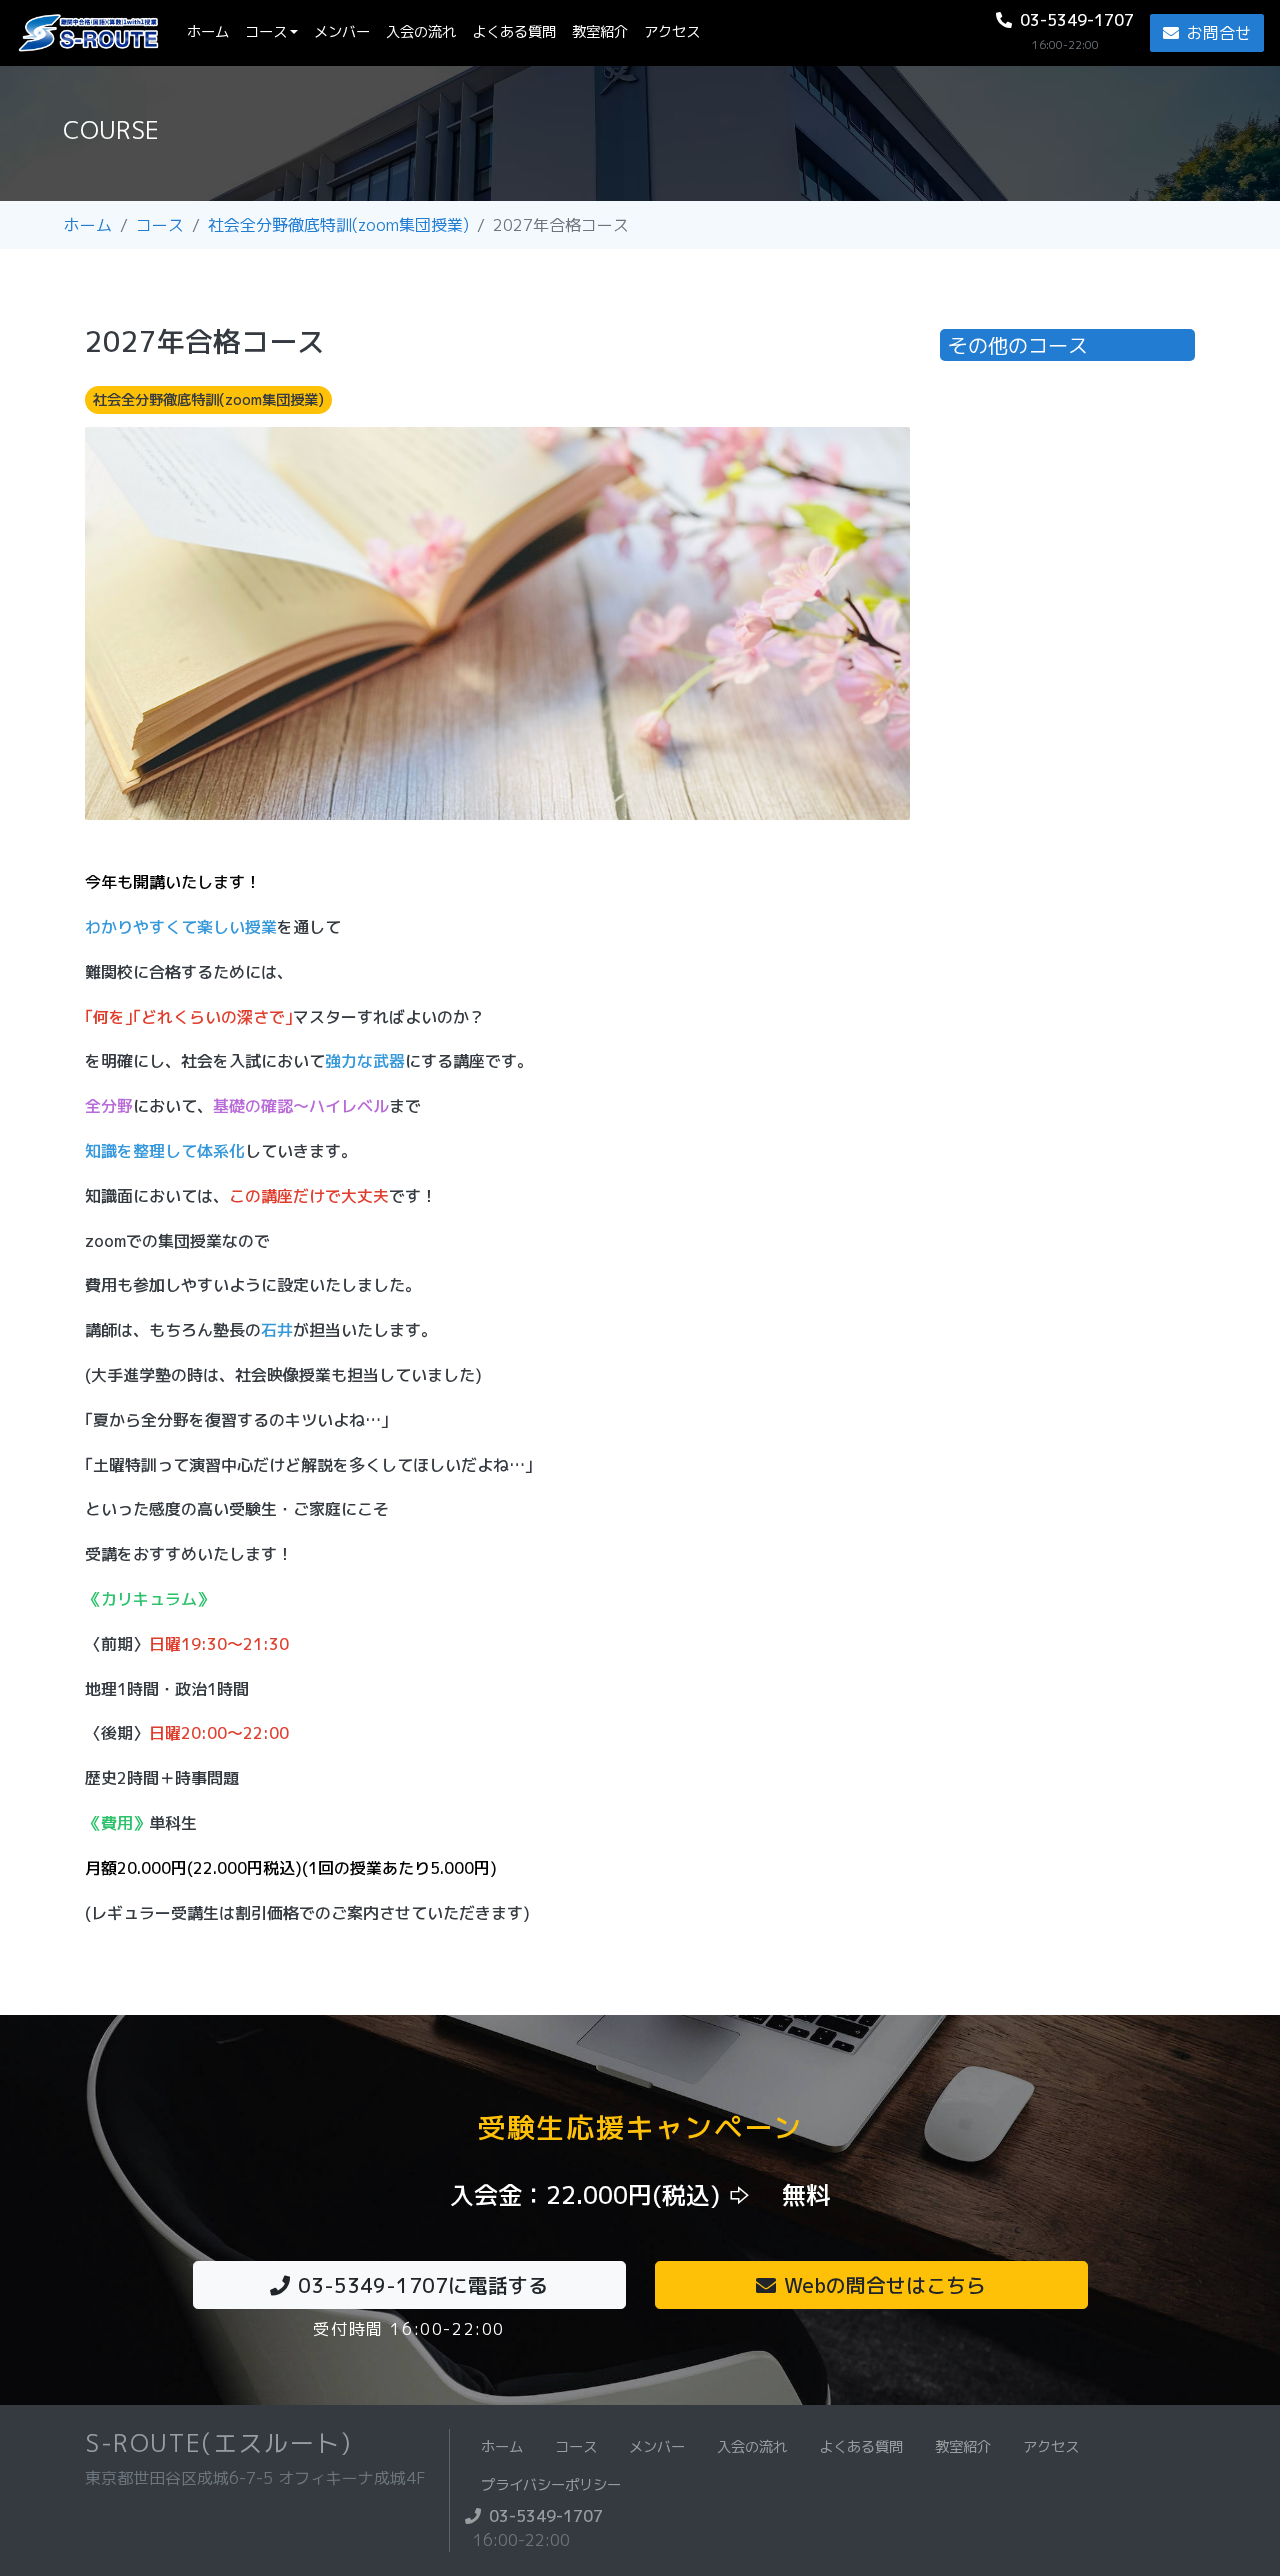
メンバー (342, 32)
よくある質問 (514, 32)
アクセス (672, 32)
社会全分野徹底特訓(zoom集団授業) (338, 225)
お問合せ (1219, 33)
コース (266, 32)
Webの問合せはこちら (885, 2285)
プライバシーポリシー (551, 2485)
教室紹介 (600, 32)
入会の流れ (421, 32)
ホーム (212, 31)
